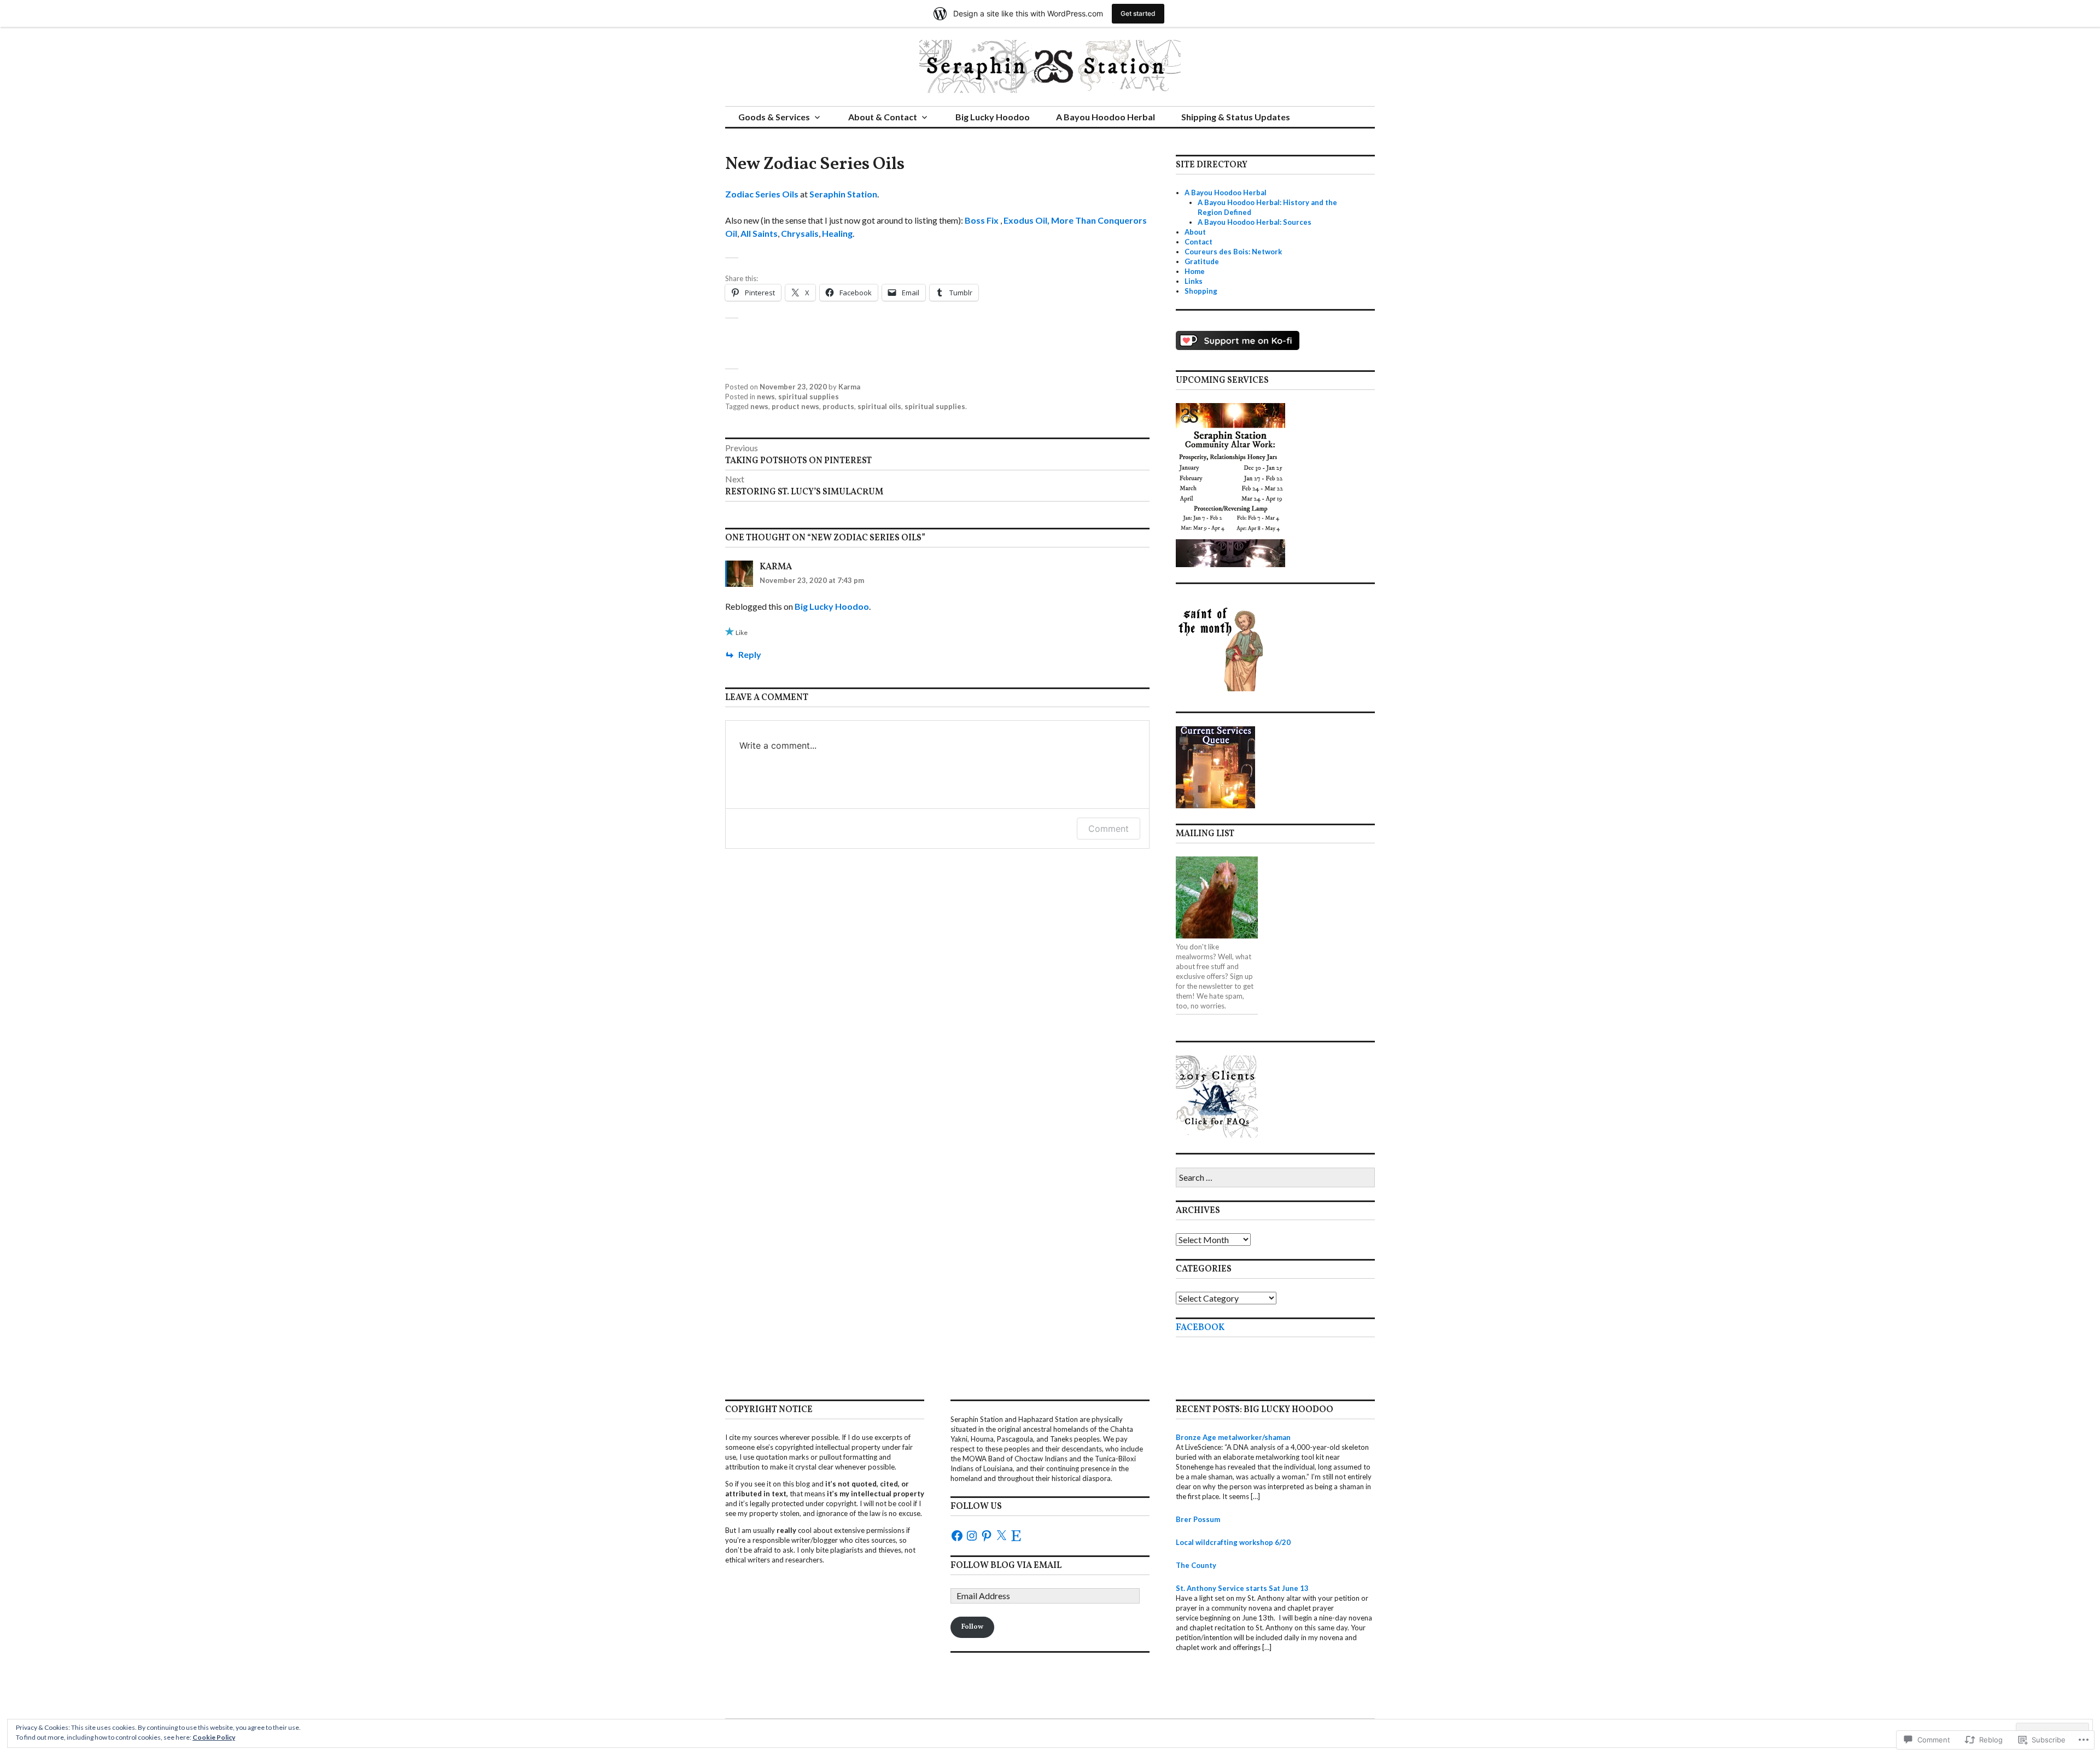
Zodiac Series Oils (762, 194)
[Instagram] (972, 1536)
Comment (1109, 829)
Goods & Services (774, 117)
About (1195, 232)
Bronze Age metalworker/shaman (1233, 1437)
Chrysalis (800, 233)
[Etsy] (1016, 1536)
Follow (972, 1627)
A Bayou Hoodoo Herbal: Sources (1255, 222)
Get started (1138, 13)
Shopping (1201, 291)
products (838, 406)
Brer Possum (1198, 1519)
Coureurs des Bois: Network (1233, 252)
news (766, 397)
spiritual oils (879, 406)
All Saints (759, 233)
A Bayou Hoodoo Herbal (1106, 117)
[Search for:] (1275, 1178)
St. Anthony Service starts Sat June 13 (1242, 1588)
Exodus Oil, (1027, 220)
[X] (1001, 1536)
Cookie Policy (214, 1737)
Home (1195, 271)
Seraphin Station (843, 194)
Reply (750, 654)
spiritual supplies (809, 397)
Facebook (1200, 1328)
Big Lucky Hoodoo (993, 117)
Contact (1198, 242)
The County (1196, 1565)
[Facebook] (957, 1536)
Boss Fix (982, 220)
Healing (837, 233)
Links (1194, 281)
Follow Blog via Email (1006, 1566)
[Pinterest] (987, 1536)
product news (795, 406)
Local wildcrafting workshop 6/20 (1233, 1542)
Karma (849, 387)
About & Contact (883, 117)
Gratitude (1202, 261)
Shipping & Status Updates (1236, 117)
